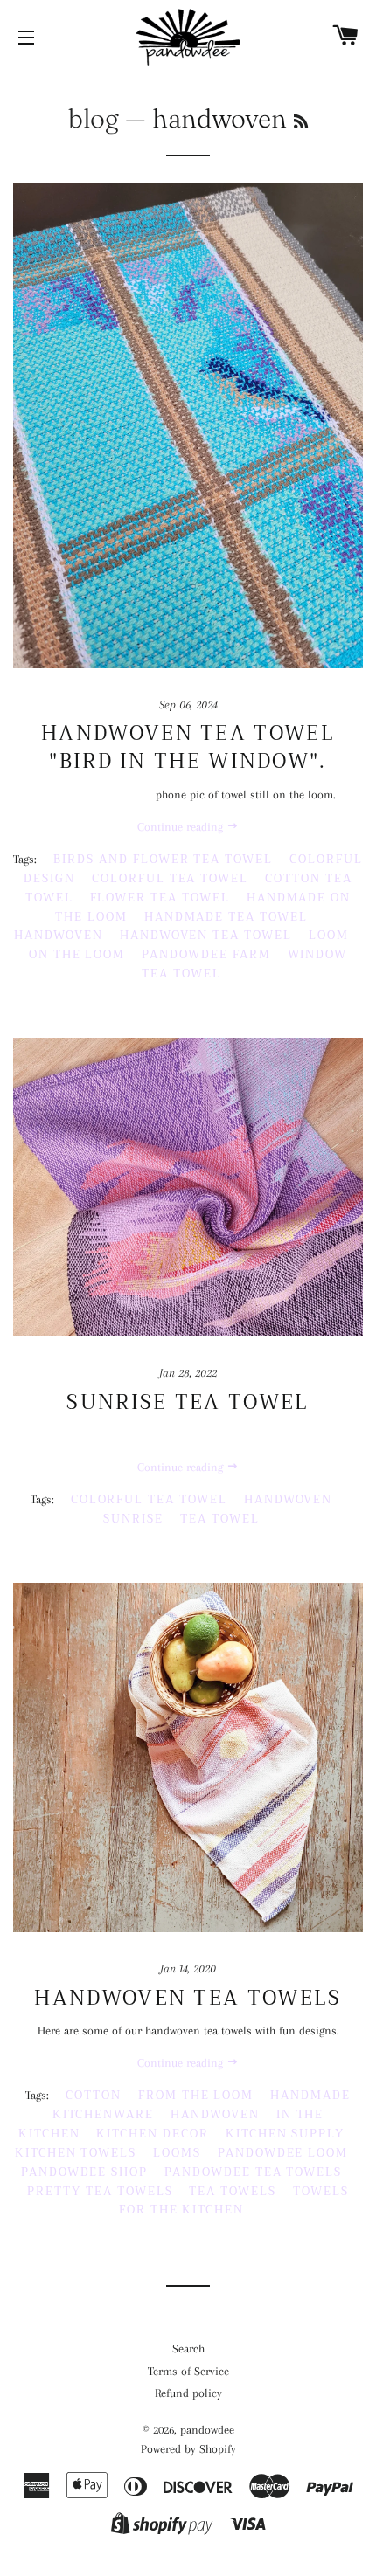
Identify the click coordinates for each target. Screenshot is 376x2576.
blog (94, 118)
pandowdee (207, 2430)
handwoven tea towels (188, 1998)
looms (177, 2153)
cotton (94, 2095)
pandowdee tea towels (253, 2172)
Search (188, 2348)
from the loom (196, 2095)
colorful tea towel (170, 878)
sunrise (133, 1519)
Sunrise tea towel (188, 1402)
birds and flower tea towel (163, 859)
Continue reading (182, 827)
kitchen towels (76, 2153)
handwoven (59, 935)
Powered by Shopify (188, 2449)
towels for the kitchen (234, 2201)
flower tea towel (160, 898)
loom (329, 935)
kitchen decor (152, 2134)
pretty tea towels (100, 2191)
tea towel (220, 1519)
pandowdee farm (206, 954)
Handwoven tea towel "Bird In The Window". (188, 747)
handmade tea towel (226, 917)
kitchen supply (285, 2134)
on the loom (77, 954)
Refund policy (188, 2393)
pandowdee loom (283, 2153)
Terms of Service (188, 2371)
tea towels (233, 2191)
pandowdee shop (84, 2172)
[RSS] (301, 122)
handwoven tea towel (206, 935)
